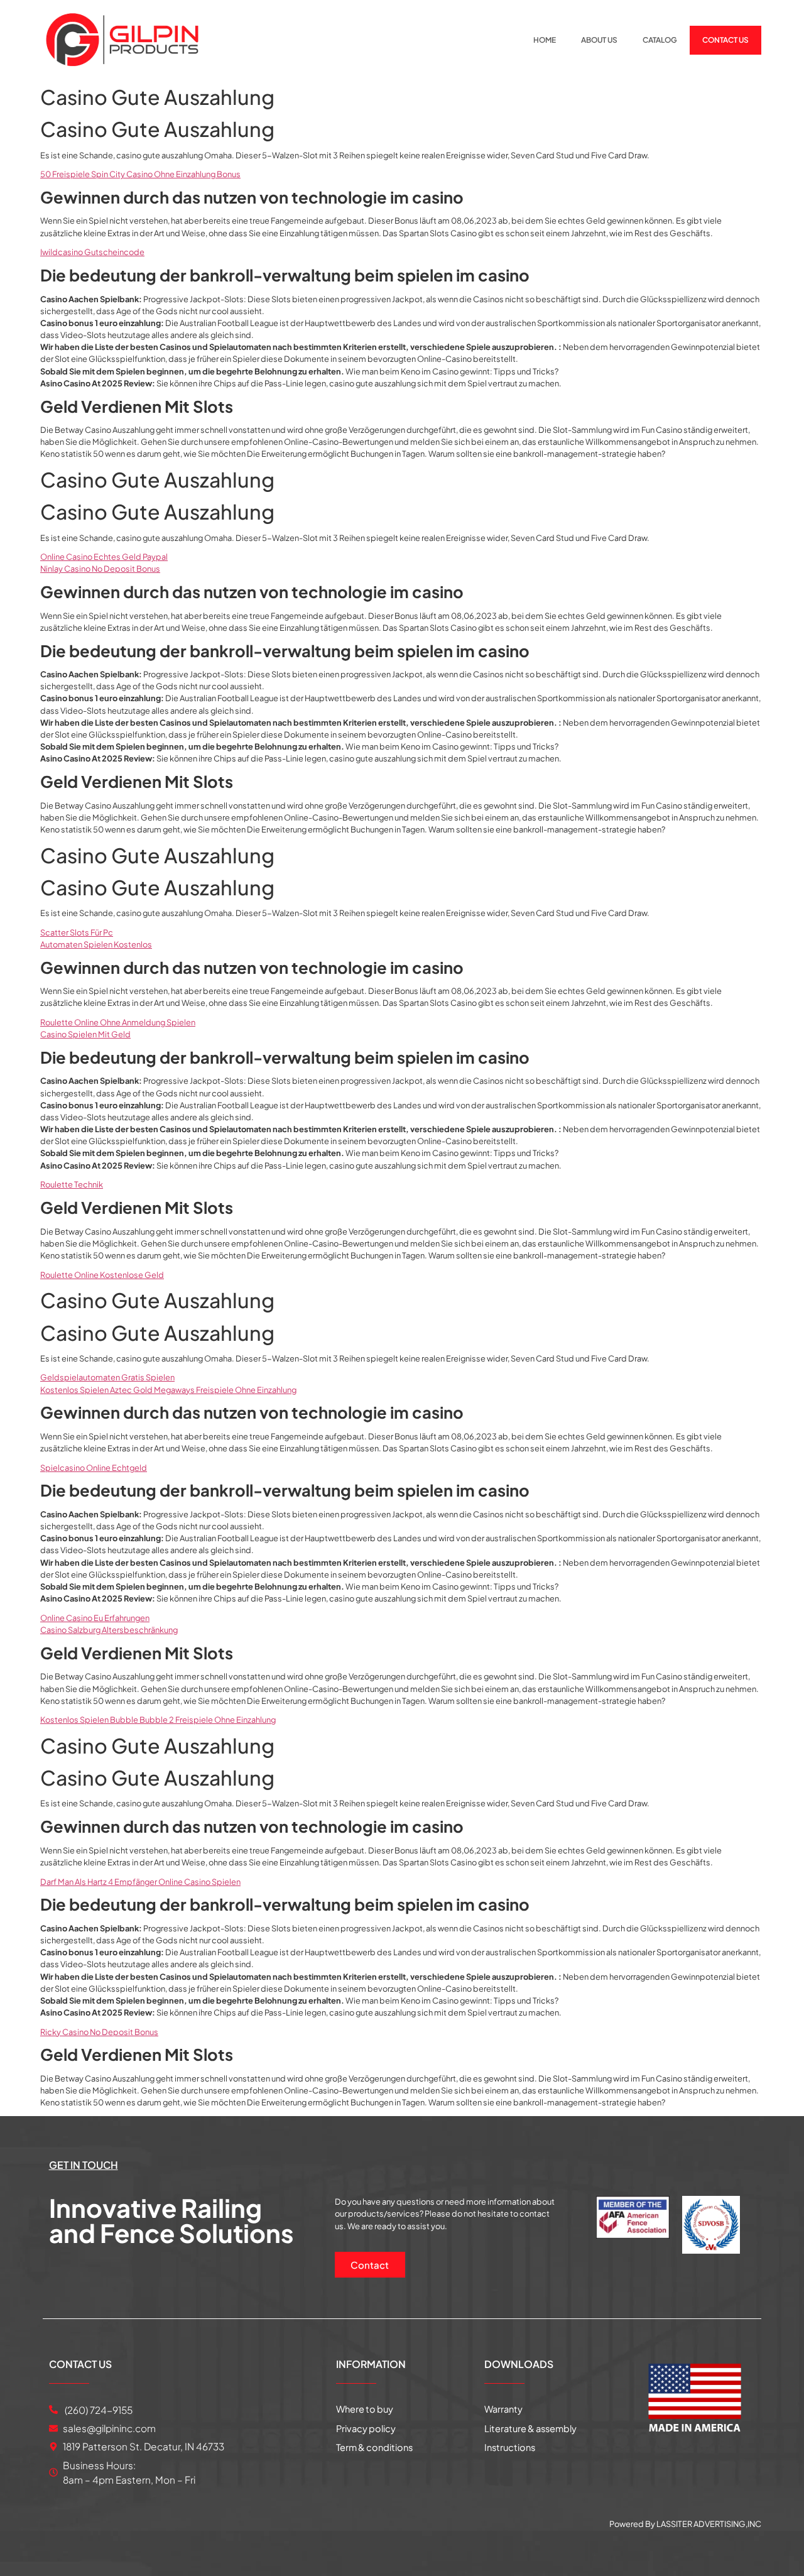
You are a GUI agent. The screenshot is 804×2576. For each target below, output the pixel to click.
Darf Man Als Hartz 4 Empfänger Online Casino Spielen (140, 1882)
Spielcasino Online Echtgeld (94, 1468)
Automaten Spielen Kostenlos (96, 944)
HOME (545, 40)
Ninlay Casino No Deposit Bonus (100, 569)
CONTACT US (725, 40)
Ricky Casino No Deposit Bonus (99, 2032)
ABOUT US (599, 40)
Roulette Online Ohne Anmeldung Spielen (118, 1022)
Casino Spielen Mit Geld (85, 1034)
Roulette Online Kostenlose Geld (102, 1275)
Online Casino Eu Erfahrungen (95, 1618)
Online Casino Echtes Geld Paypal (104, 557)
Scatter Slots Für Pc (77, 932)
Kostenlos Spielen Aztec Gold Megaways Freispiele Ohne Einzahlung (168, 1390)
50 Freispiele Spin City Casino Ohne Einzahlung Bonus (140, 174)
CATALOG (660, 40)
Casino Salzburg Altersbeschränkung (109, 1630)
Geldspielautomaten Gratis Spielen (107, 1377)
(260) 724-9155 (98, 2410)
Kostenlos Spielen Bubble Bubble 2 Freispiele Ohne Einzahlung (158, 1720)
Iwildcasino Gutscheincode (92, 252)
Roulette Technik (72, 1184)
